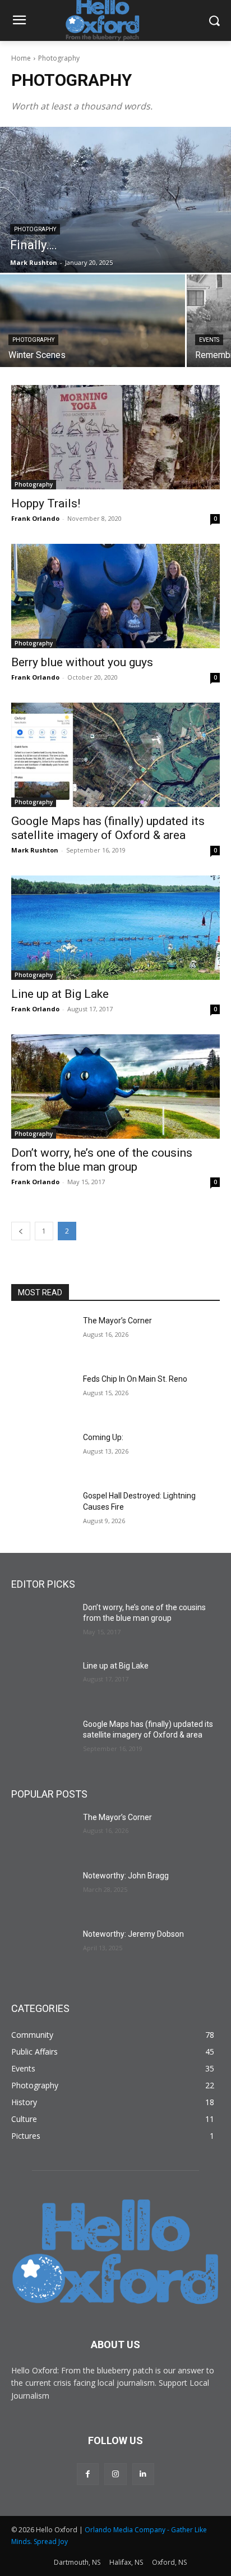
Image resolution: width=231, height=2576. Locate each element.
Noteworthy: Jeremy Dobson (133, 1934)
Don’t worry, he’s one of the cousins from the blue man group (102, 1160)
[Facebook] (88, 2474)
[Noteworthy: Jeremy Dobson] (43, 1951)
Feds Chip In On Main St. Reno (135, 1379)
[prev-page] (21, 1231)
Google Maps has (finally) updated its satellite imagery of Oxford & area (108, 828)
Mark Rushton (35, 850)
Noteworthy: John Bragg (126, 1876)
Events (209, 340)
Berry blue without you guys (82, 662)
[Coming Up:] (43, 1454)
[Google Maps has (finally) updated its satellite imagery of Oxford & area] (115, 755)
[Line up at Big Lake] (115, 928)
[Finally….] (115, 200)
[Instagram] (115, 2474)
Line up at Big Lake (60, 994)
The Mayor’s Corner (117, 1321)
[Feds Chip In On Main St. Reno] (43, 1396)
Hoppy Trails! (46, 503)
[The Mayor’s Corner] (43, 1337)
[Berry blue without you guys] (115, 596)
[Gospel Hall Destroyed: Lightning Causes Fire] (43, 1512)
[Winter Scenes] (93, 321)
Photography (35, 229)
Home (21, 58)
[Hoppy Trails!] (115, 437)
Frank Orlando (35, 518)
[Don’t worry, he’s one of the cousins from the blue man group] (115, 1087)
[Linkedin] (143, 2474)
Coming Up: (103, 1437)
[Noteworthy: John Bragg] (43, 1892)
